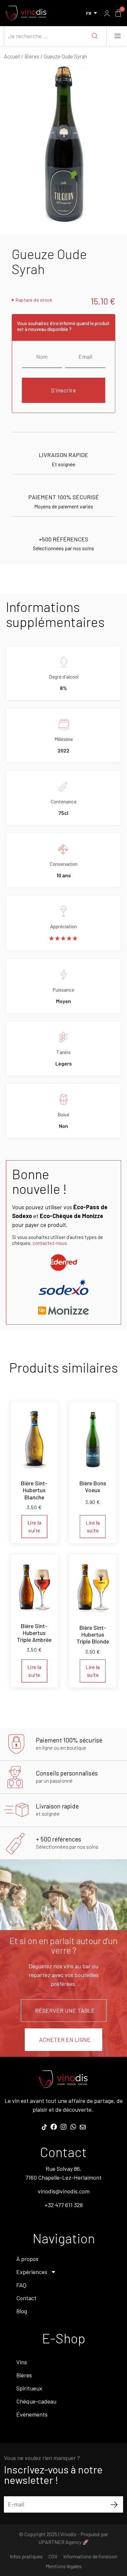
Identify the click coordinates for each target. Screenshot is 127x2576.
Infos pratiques (26, 2556)
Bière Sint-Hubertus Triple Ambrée (34, 1633)
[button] (117, 36)
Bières (32, 56)
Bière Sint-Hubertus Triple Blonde (93, 1634)
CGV (53, 2556)
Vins (22, 2362)
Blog (22, 2311)
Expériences (32, 2272)
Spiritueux (29, 2388)
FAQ (21, 2285)
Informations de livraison (90, 2556)
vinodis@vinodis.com (64, 2191)
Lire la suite (35, 1526)
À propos (27, 2259)
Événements (32, 2414)
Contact (26, 2298)
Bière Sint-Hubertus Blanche (34, 1490)
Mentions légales (64, 2566)
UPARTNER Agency (60, 2542)
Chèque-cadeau (36, 2401)
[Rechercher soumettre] (95, 36)
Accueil (12, 56)
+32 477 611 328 (64, 2205)
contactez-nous (50, 1243)
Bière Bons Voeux (93, 1486)
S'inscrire (63, 390)
